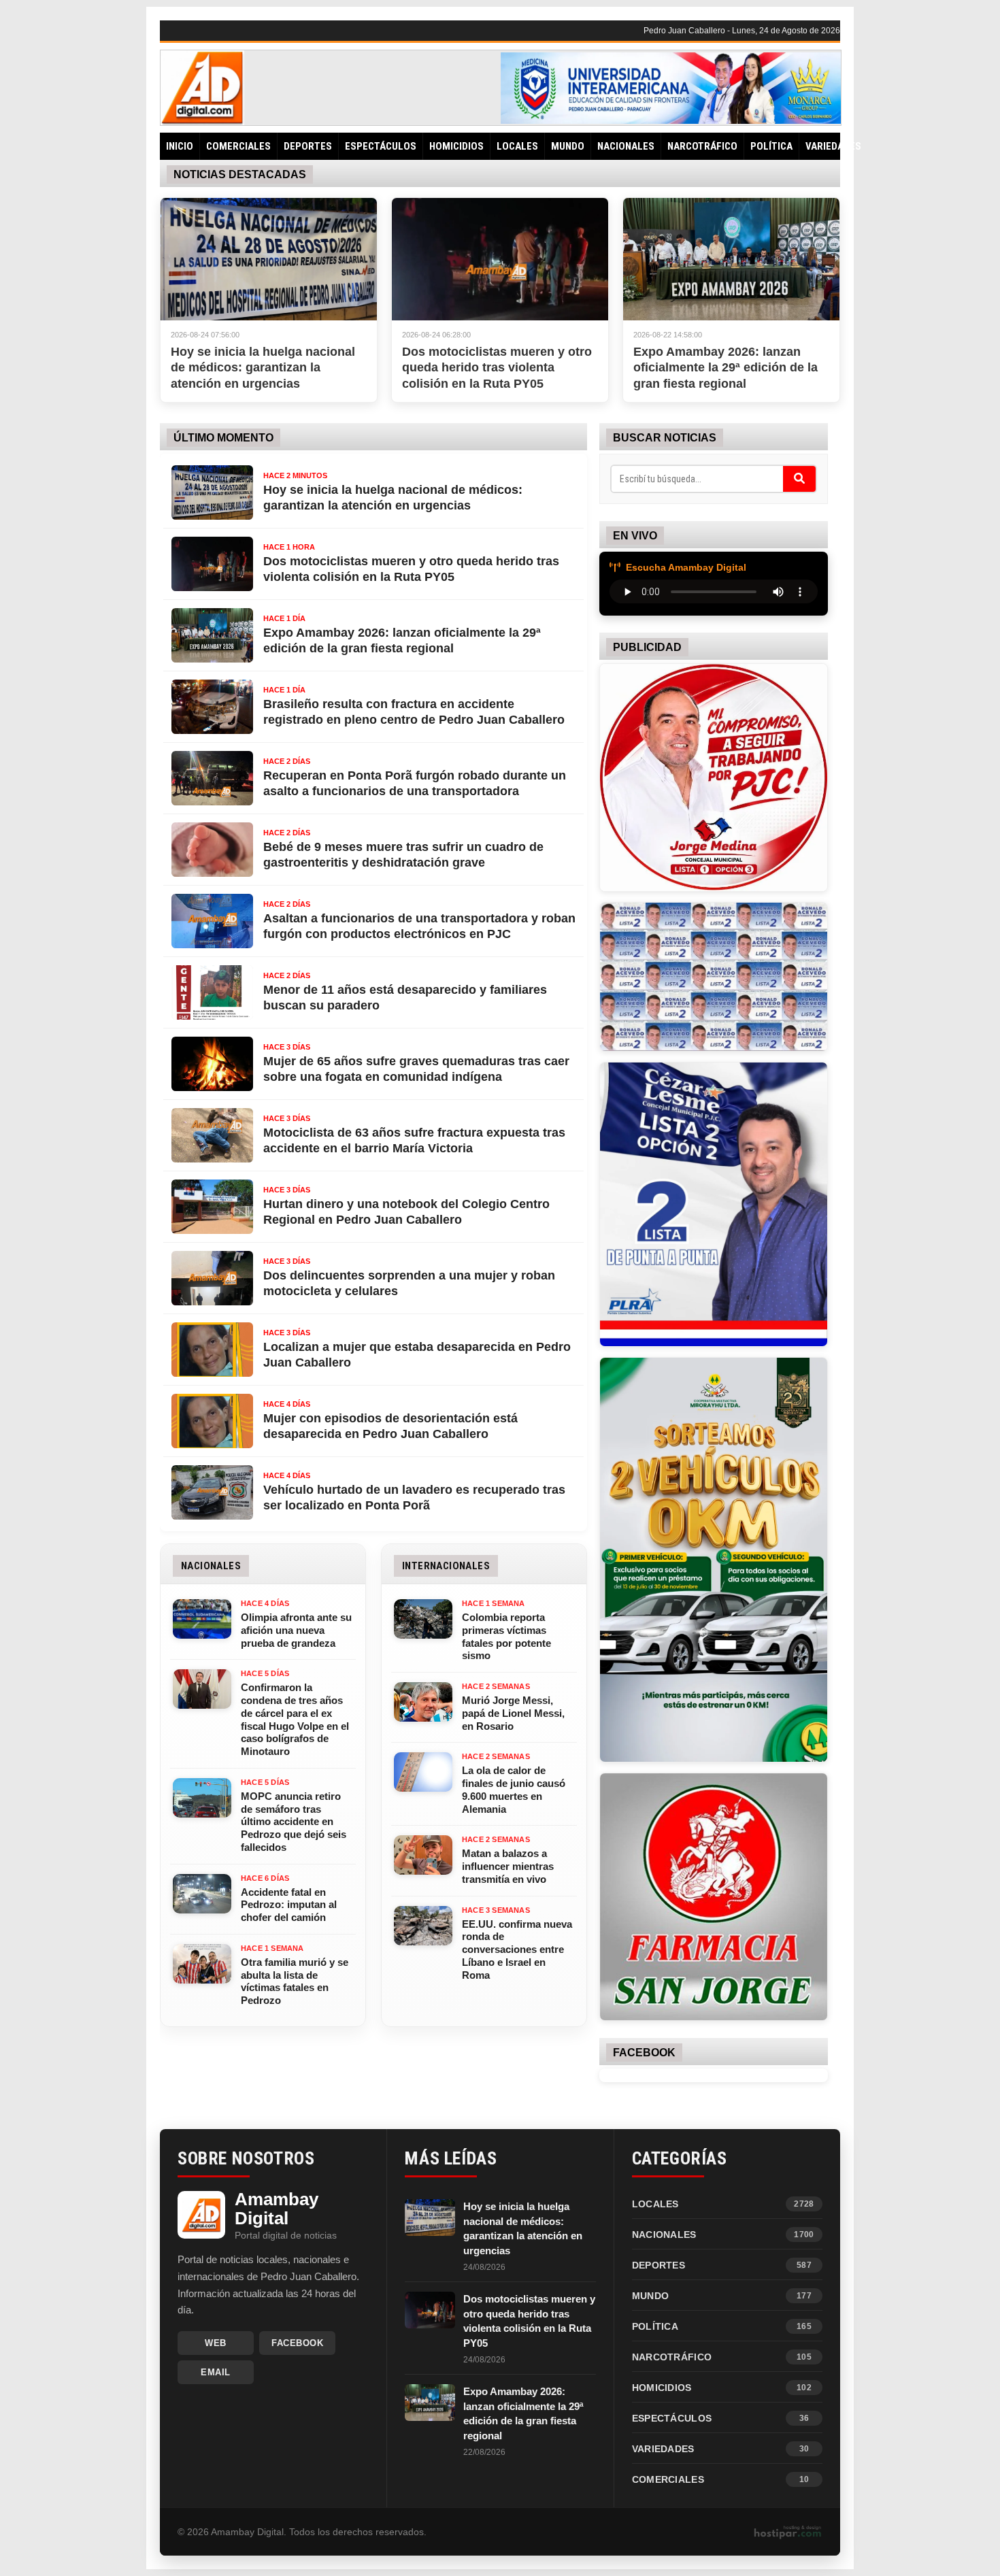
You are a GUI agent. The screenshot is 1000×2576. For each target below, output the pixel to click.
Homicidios (456, 146)
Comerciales (238, 146)
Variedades (833, 146)
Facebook (297, 2343)
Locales (517, 146)
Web (216, 2343)
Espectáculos (381, 146)
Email (216, 2372)
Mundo (568, 146)
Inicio (180, 146)
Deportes (308, 146)
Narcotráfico (702, 146)
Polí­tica (771, 146)
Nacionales (626, 146)
